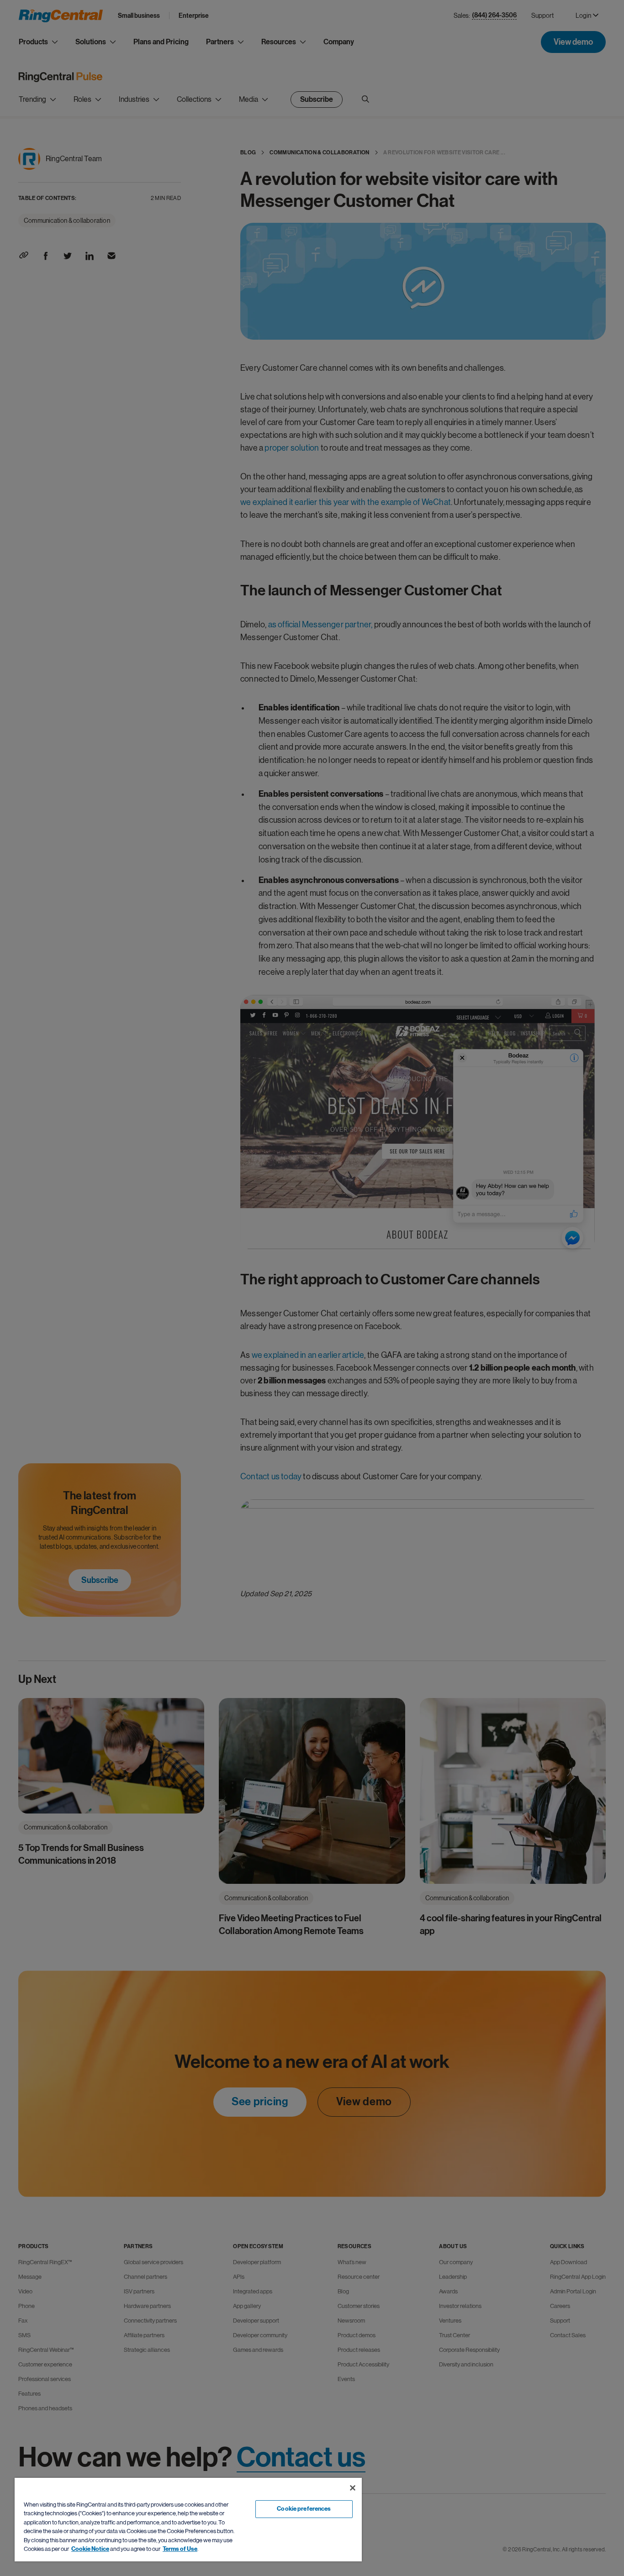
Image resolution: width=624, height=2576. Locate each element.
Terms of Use (180, 2549)
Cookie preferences (304, 2509)
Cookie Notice (90, 2549)
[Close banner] (353, 2488)
